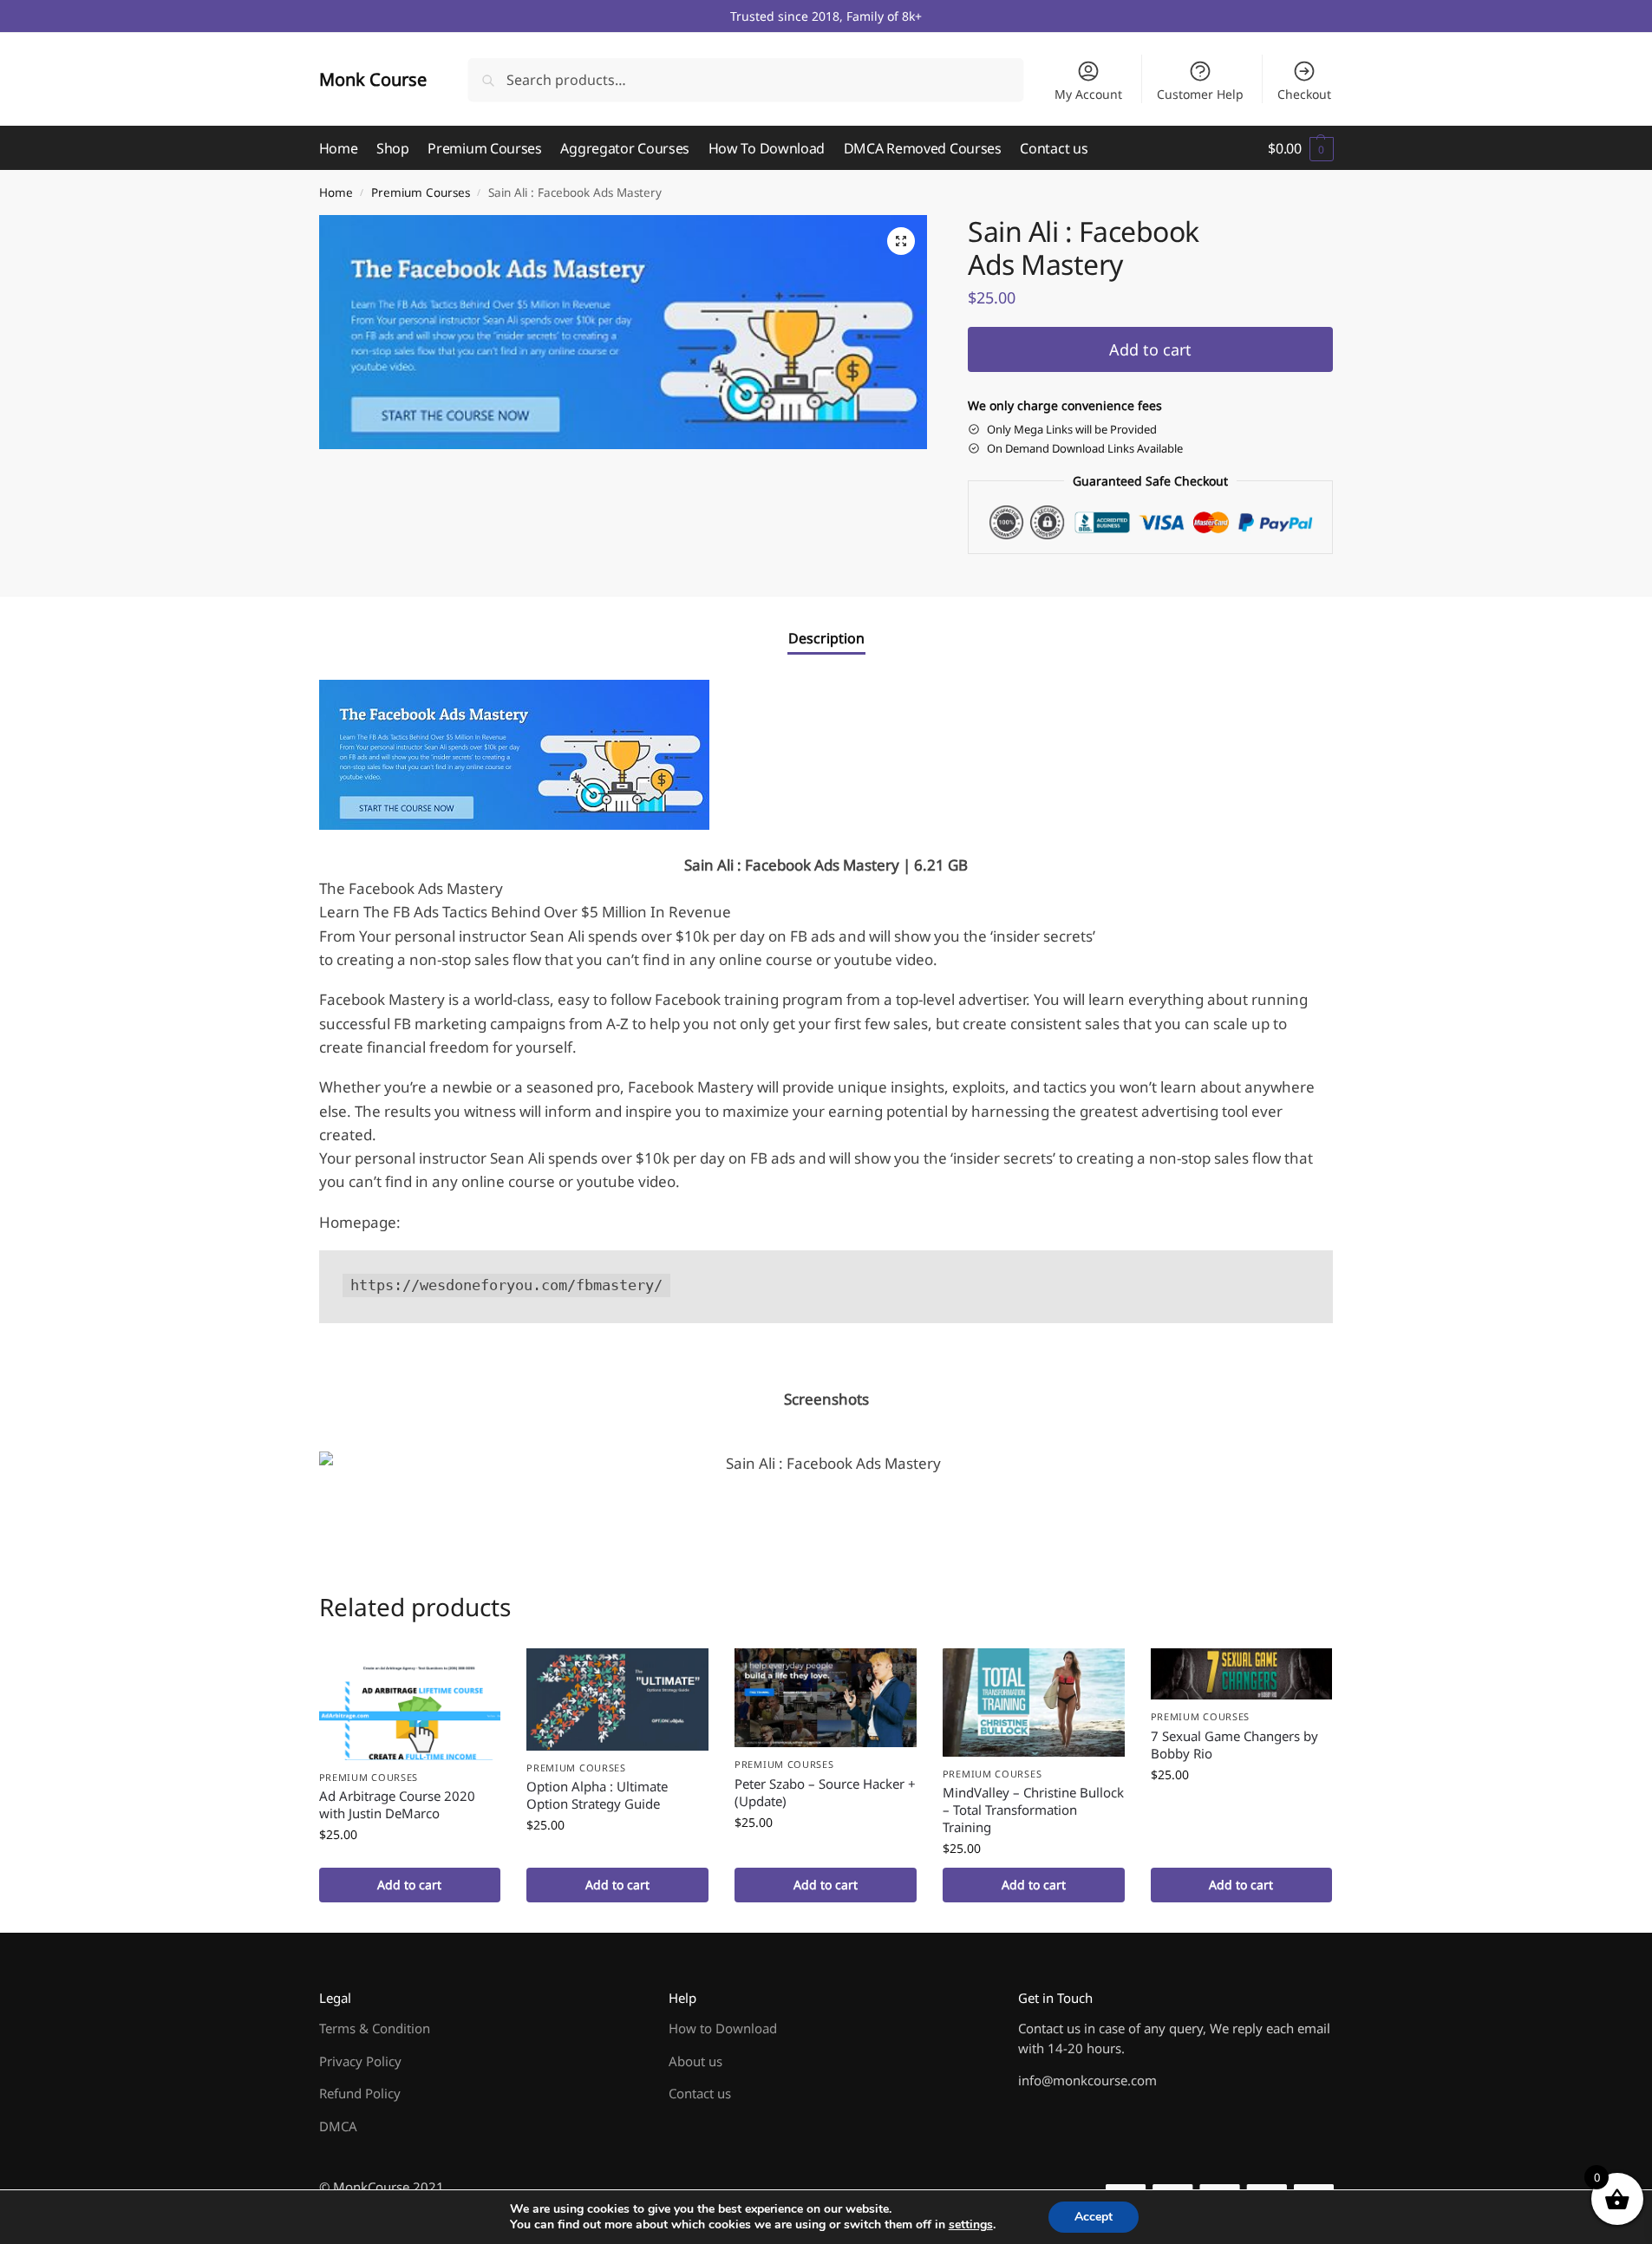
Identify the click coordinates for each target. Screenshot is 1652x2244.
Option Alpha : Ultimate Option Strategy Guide (597, 1795)
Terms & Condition (375, 2028)
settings (971, 2225)
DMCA (338, 2126)
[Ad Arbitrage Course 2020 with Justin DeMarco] (410, 1704)
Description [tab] (826, 638)
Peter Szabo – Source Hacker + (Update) (825, 1792)
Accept (1094, 2217)
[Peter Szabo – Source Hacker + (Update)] (826, 1698)
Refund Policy (360, 2093)
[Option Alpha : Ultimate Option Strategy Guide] (617, 1699)
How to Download (723, 2028)
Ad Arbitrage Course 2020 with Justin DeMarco (397, 1804)
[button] (1300, 148)
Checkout (1304, 94)
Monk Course (373, 79)
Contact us (700, 2093)
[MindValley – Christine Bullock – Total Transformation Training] (1034, 1702)
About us (695, 2061)
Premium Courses (421, 192)
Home (336, 192)
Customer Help (1200, 94)
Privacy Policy (360, 2061)
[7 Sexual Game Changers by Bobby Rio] (1242, 1674)
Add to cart (1150, 349)
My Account (1088, 94)
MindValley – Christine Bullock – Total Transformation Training (1033, 1810)
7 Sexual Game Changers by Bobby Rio (1234, 1745)
